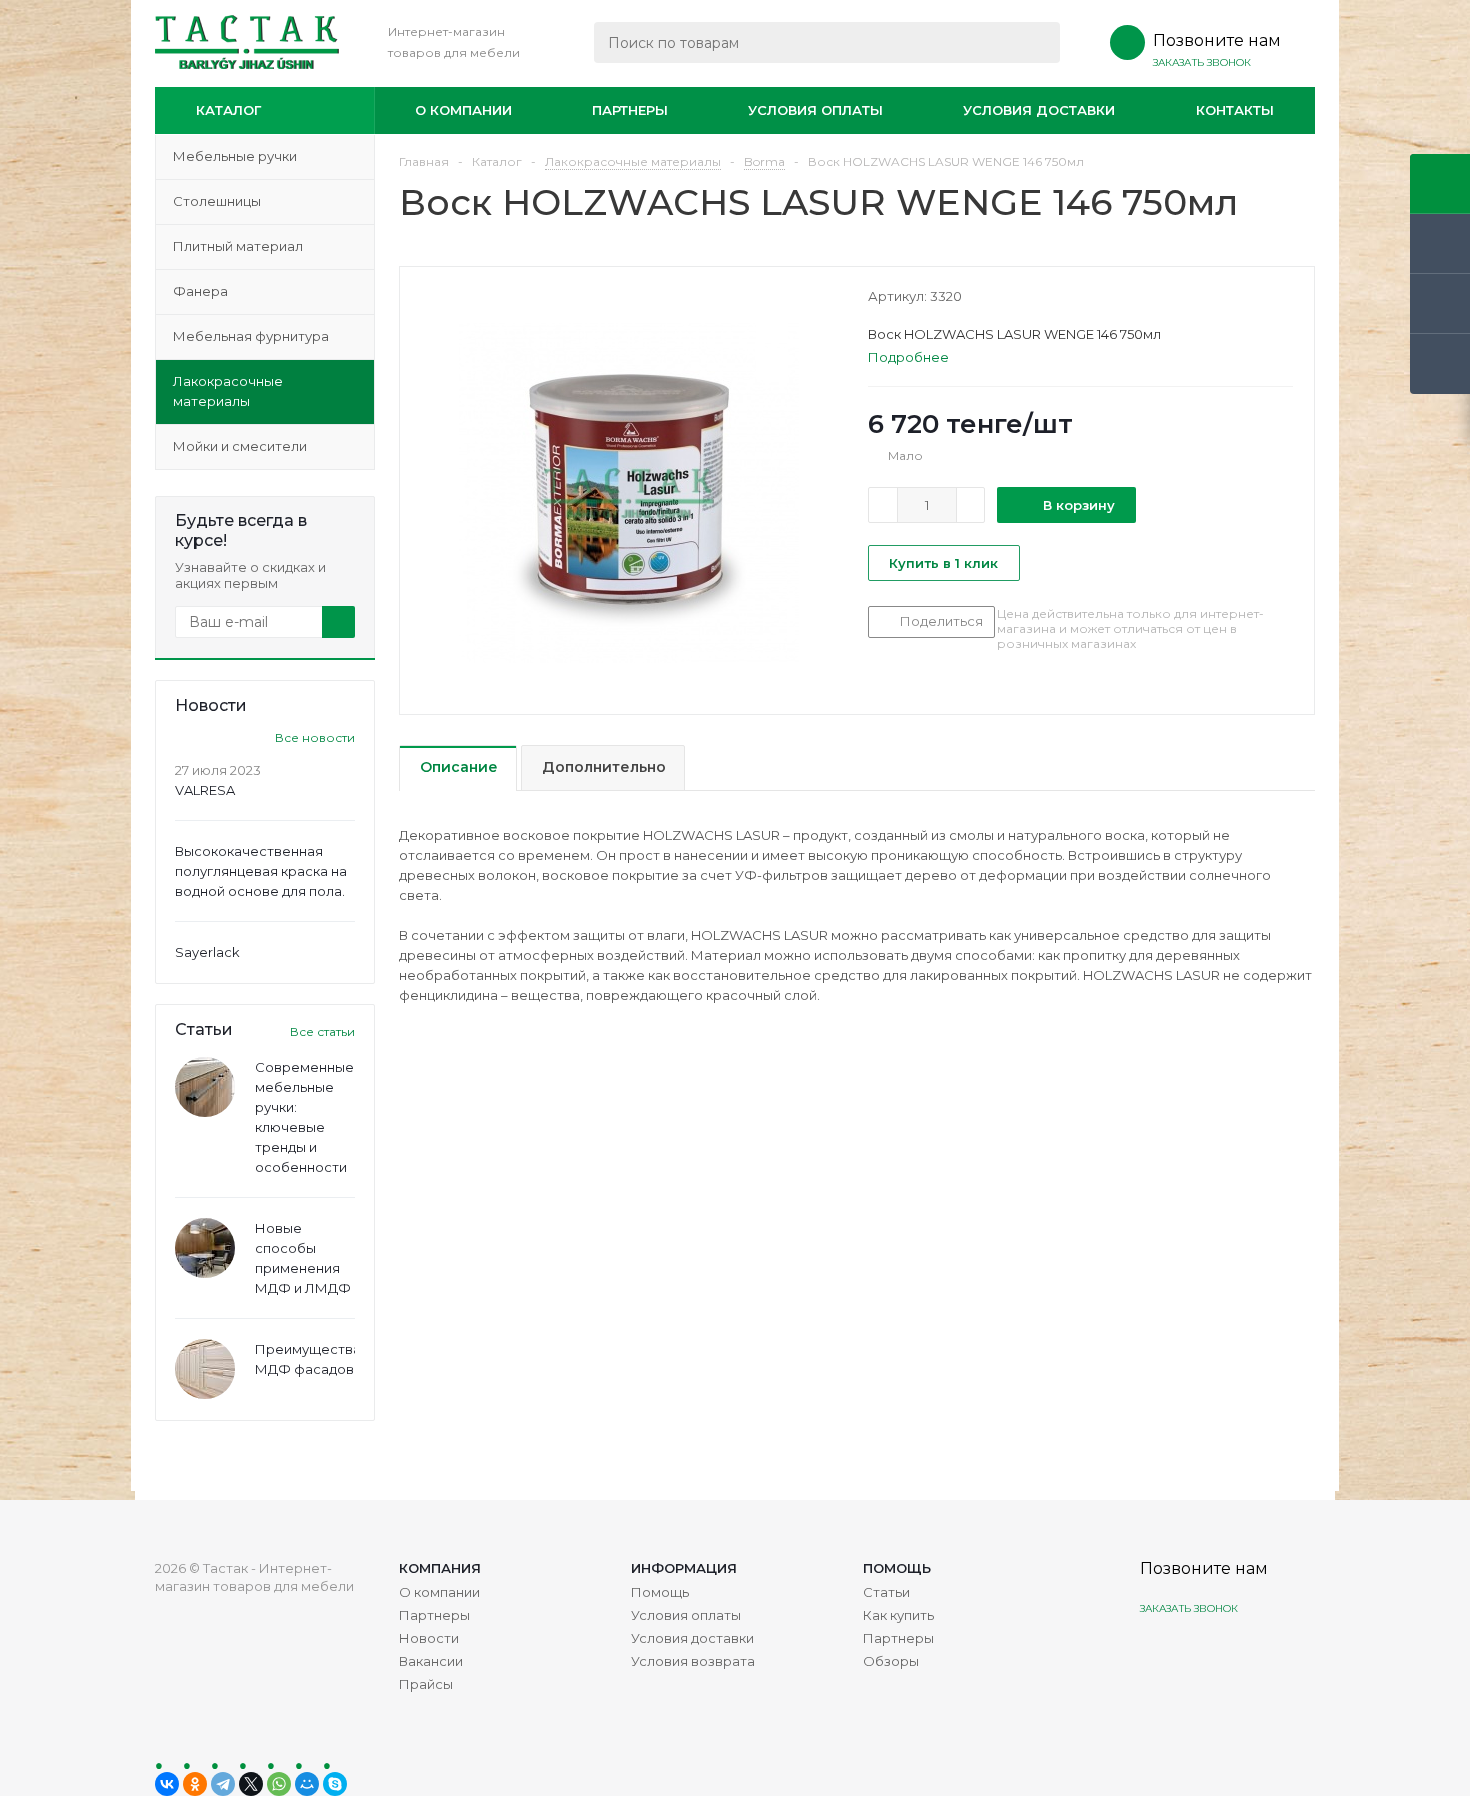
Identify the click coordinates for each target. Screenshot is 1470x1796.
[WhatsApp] (279, 1784)
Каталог (228, 110)
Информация (684, 1568)
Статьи (886, 1592)
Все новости (315, 737)
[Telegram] (223, 1784)
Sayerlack (207, 952)
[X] (251, 1784)
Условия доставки (1039, 110)
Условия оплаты (815, 110)
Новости (429, 1638)
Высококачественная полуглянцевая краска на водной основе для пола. (261, 871)
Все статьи (322, 1031)
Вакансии (431, 1661)
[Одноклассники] (195, 1784)
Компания (440, 1568)
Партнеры (630, 110)
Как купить (898, 1615)
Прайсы (426, 1684)
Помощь (897, 1568)
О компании (463, 110)
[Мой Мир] (307, 1784)
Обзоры (891, 1661)
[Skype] (335, 1784)
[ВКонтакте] (167, 1784)
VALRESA (205, 790)
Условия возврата (693, 1661)
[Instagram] (1157, 1655)
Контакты (1235, 110)
